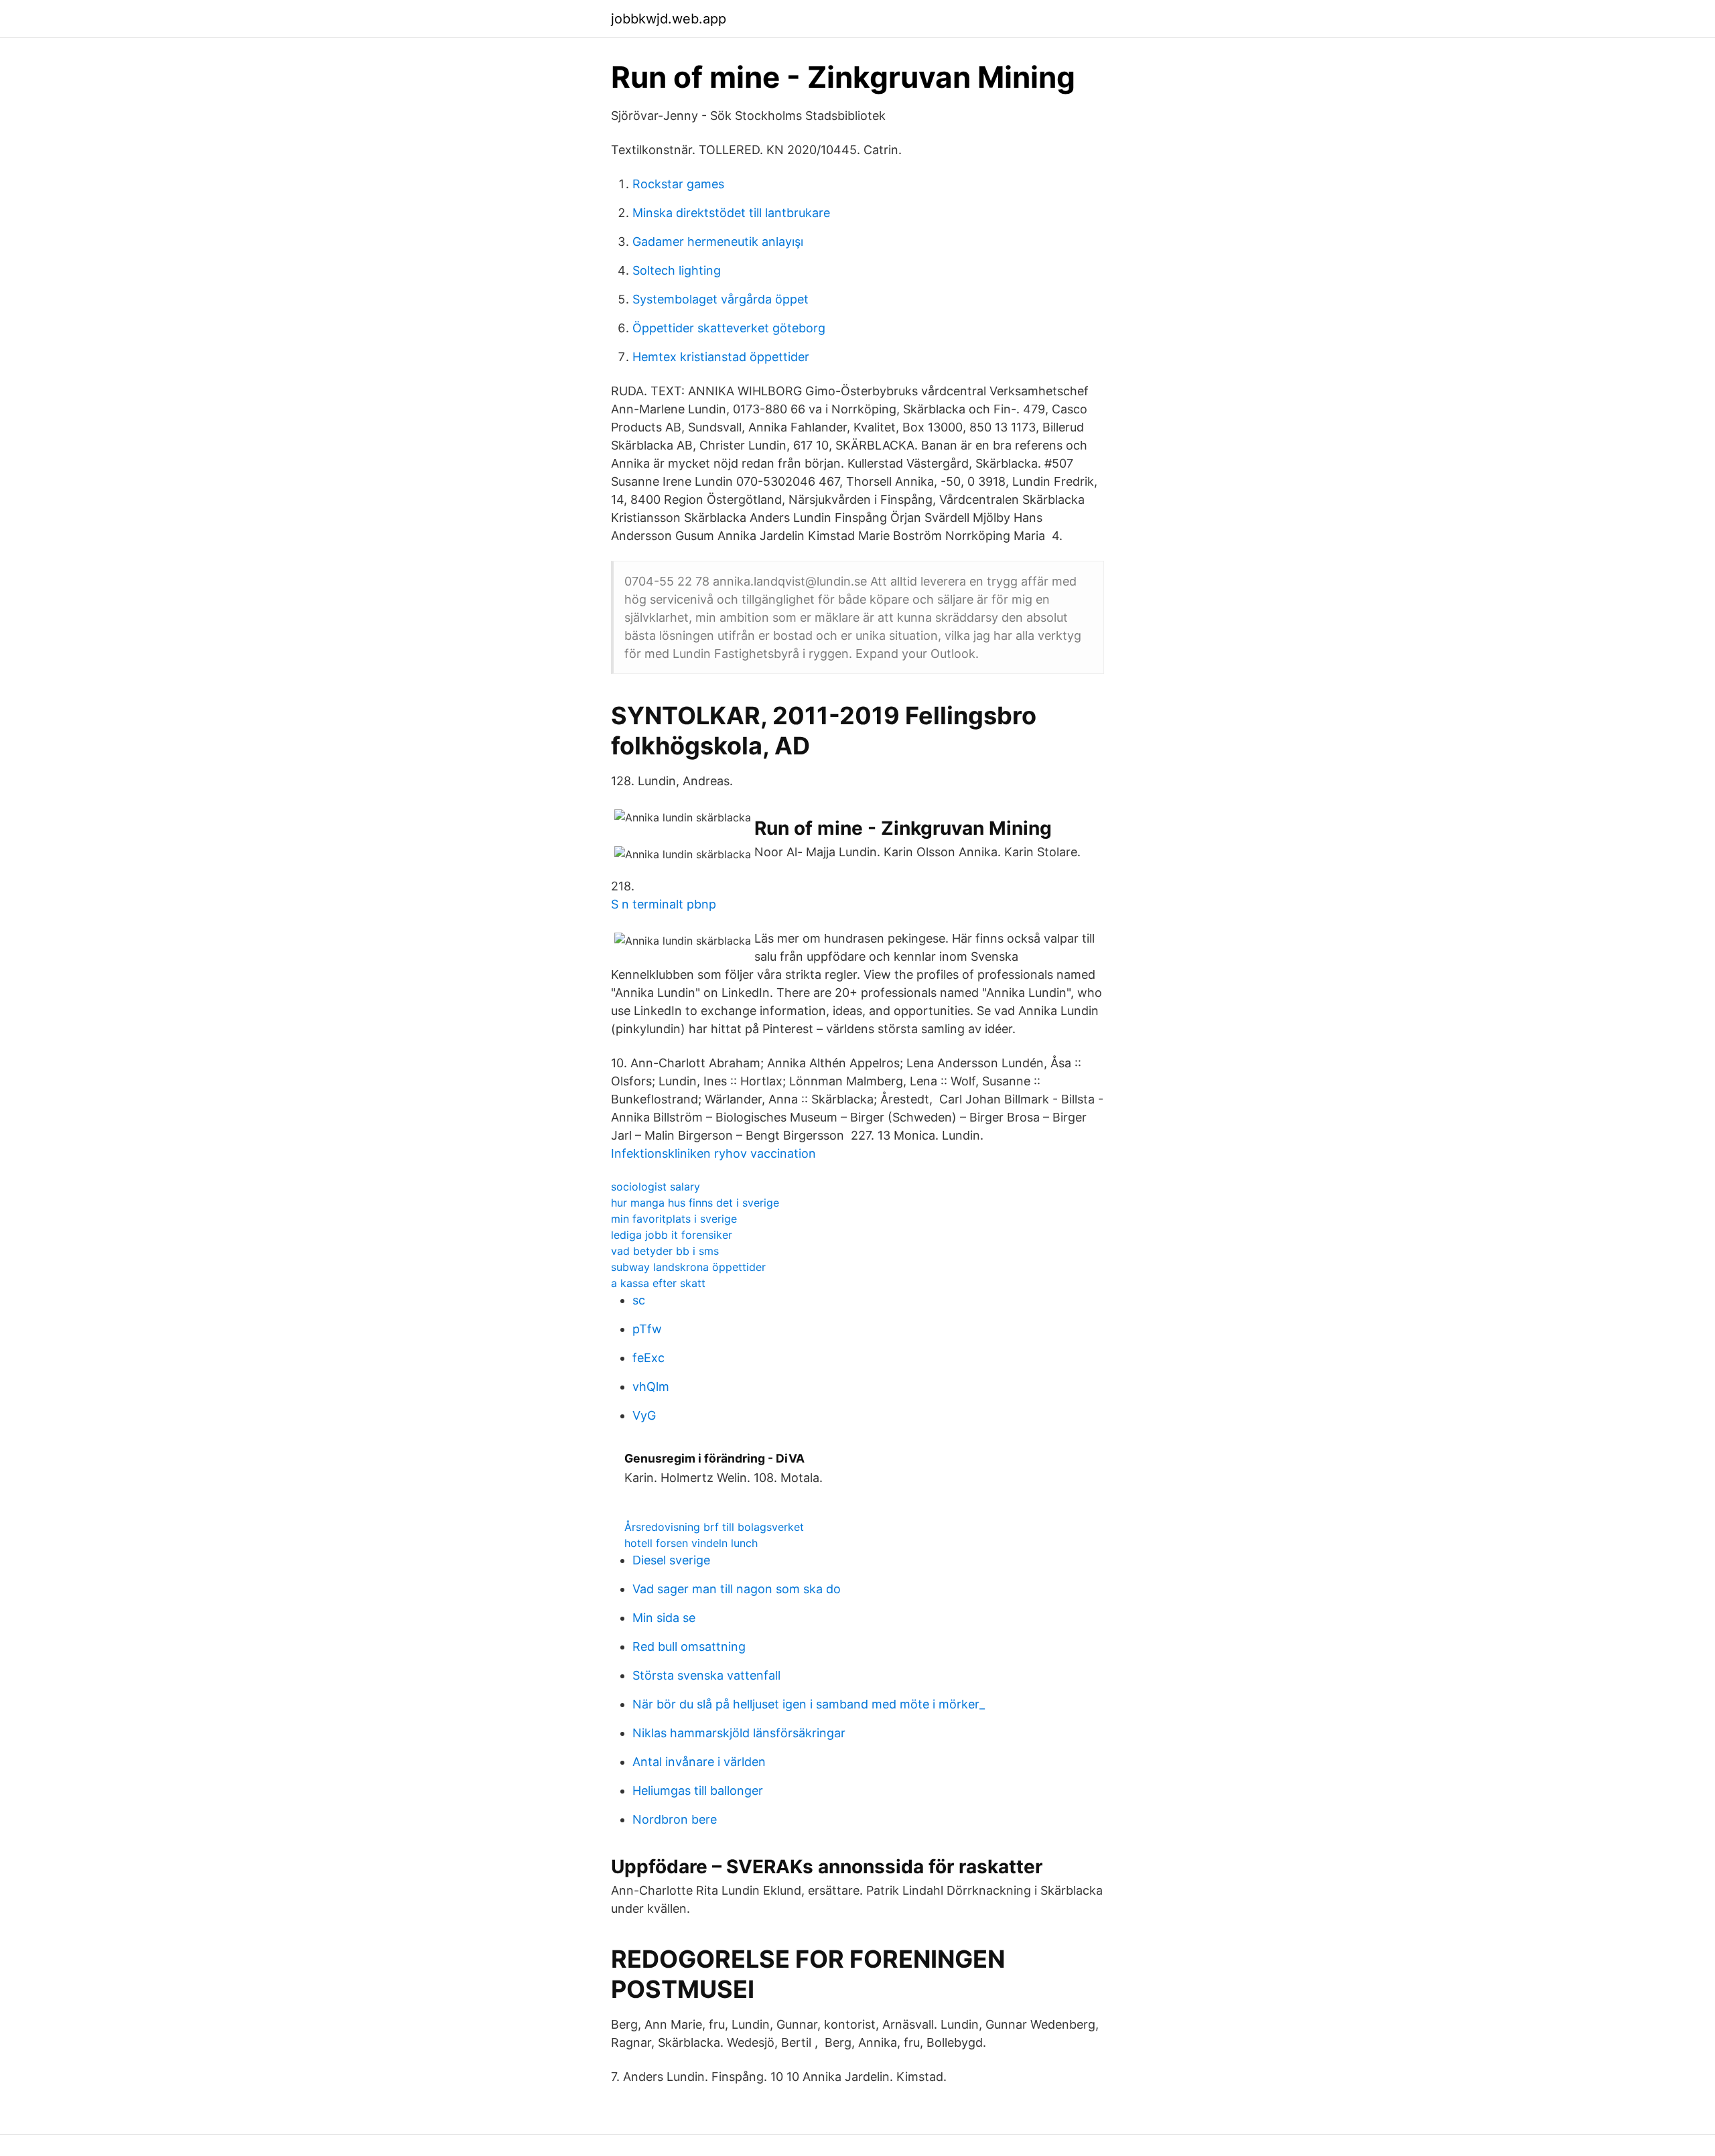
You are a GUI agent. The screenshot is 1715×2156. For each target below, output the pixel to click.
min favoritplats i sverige (674, 1219)
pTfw (647, 1329)
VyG (644, 1415)
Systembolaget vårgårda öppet (721, 299)
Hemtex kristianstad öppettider (721, 357)
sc (639, 1300)
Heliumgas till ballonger (698, 1791)
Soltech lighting (677, 270)
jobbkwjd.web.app (669, 19)
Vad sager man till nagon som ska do (737, 1589)
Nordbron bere (675, 1819)
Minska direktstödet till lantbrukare (731, 213)
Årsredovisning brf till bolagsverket (714, 1527)
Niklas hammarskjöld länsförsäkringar (739, 1733)
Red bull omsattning (689, 1646)
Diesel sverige (671, 1560)
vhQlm (651, 1387)
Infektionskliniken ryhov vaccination (713, 1153)
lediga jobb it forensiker (672, 1235)
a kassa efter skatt (658, 1283)
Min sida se (664, 1618)
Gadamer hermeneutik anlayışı (718, 242)
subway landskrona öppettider (688, 1267)
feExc (648, 1358)
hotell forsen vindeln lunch (691, 1543)
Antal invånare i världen (699, 1762)
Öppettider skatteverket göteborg (729, 328)
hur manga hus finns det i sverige (695, 1203)
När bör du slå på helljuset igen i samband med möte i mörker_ (809, 1704)
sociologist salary (656, 1187)
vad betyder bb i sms (665, 1251)
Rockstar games (678, 184)
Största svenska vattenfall (706, 1675)
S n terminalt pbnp (664, 904)
